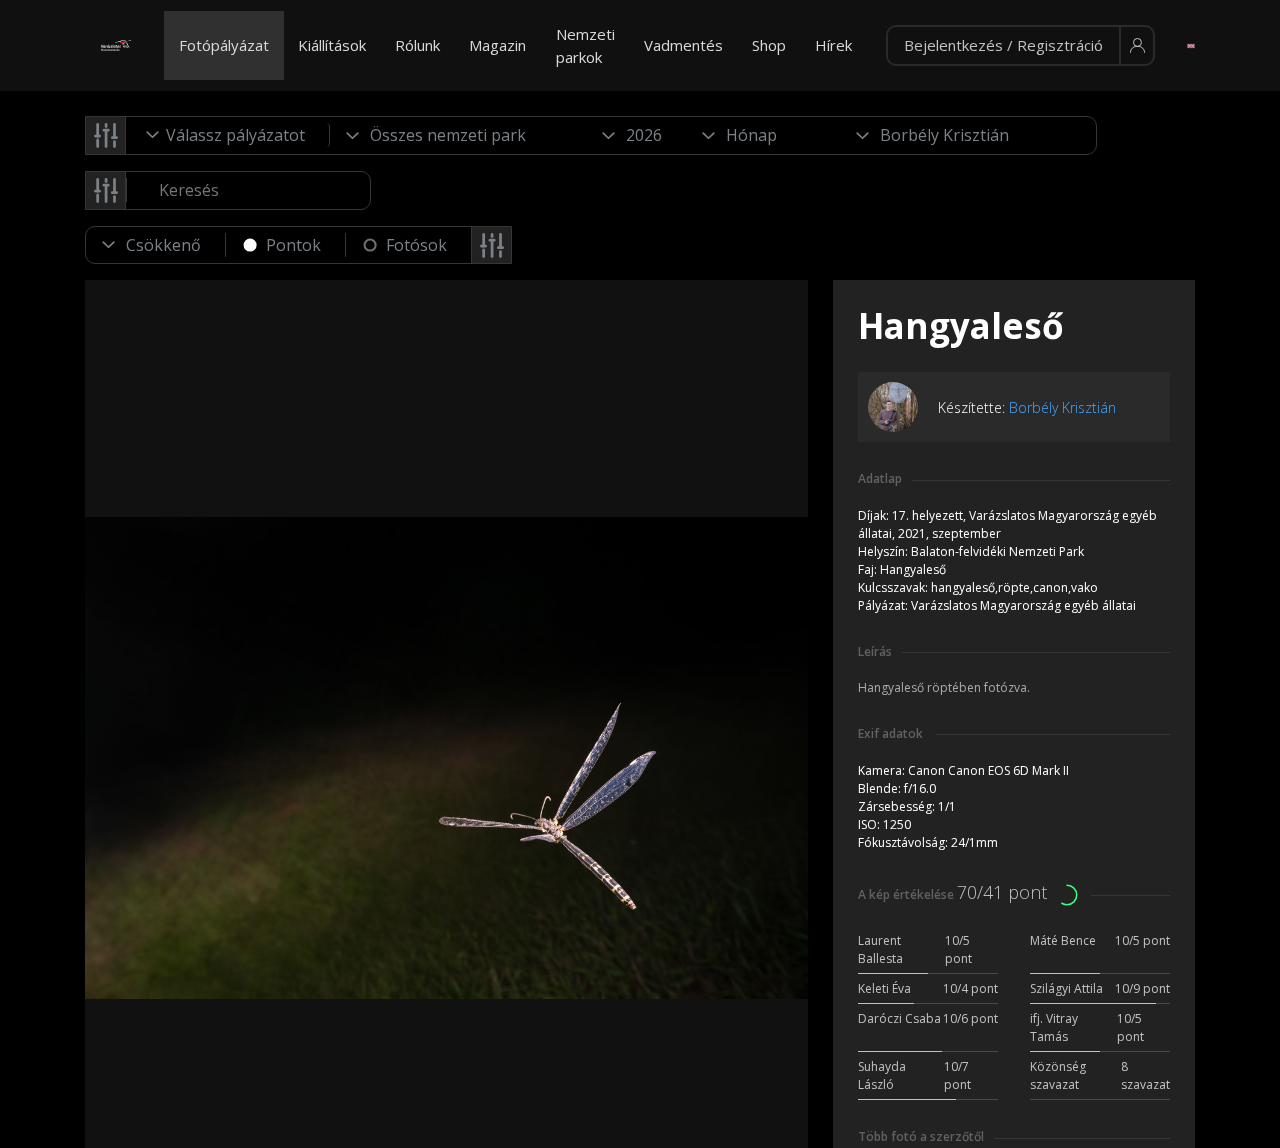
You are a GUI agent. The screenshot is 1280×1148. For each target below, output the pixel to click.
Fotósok (416, 245)
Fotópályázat (224, 45)
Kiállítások (332, 45)
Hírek (833, 45)
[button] (1020, 46)
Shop (769, 45)
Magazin (497, 45)
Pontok (293, 245)
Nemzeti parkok (585, 45)
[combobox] (228, 135)
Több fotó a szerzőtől (921, 1136)
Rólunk (417, 45)
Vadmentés (683, 45)
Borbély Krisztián (1062, 407)
